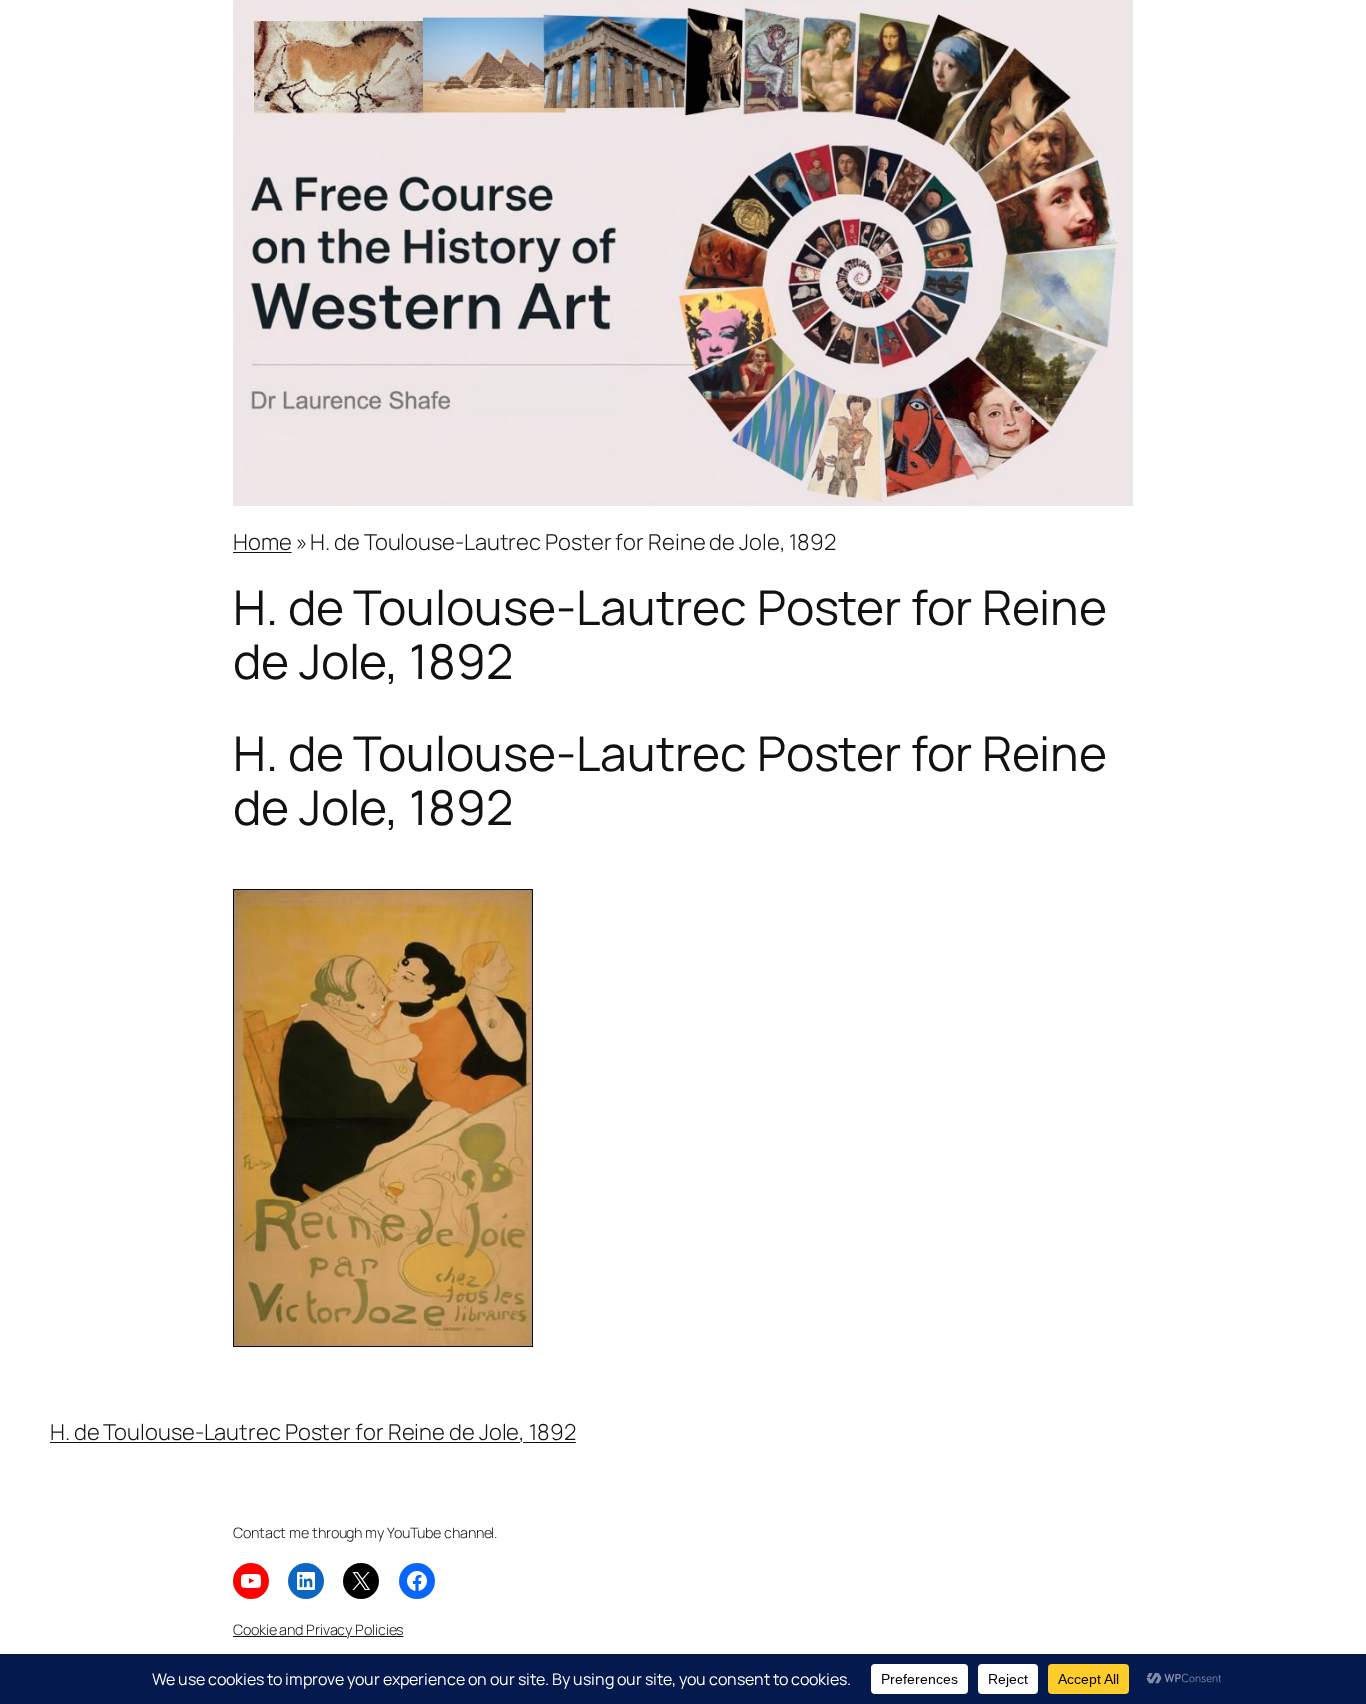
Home (262, 542)
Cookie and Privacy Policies (318, 1629)
